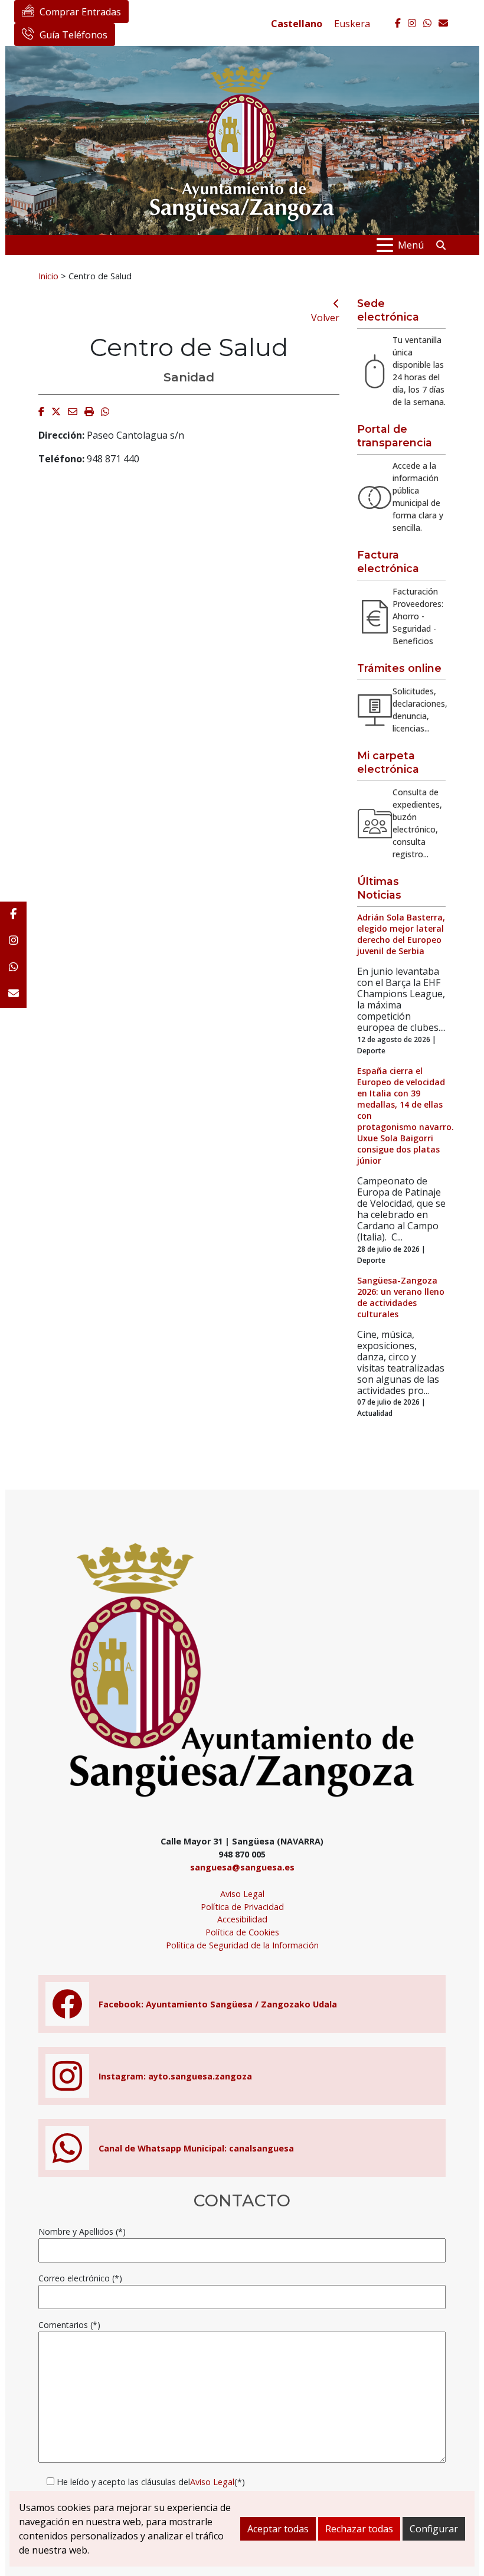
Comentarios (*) (69, 2325)
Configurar (434, 2529)
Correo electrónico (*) (80, 2278)
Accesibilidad (242, 1919)
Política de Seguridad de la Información (242, 1945)
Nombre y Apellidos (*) (82, 2231)
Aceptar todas (278, 2529)
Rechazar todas (359, 2529)
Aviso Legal (242, 1894)
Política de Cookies (242, 1932)
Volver (325, 318)
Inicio (48, 276)
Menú (411, 245)
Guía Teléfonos (73, 35)
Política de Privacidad (242, 1907)
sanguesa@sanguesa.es (242, 1867)
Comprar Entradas (80, 12)
